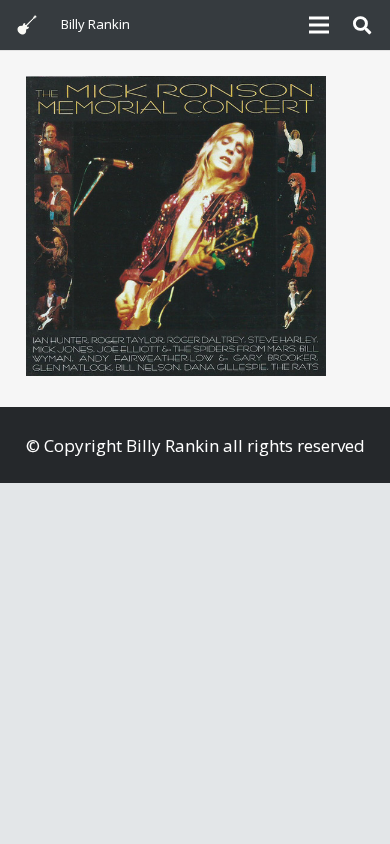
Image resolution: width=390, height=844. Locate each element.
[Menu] (318, 25)
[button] (362, 25)
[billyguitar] (27, 25)
